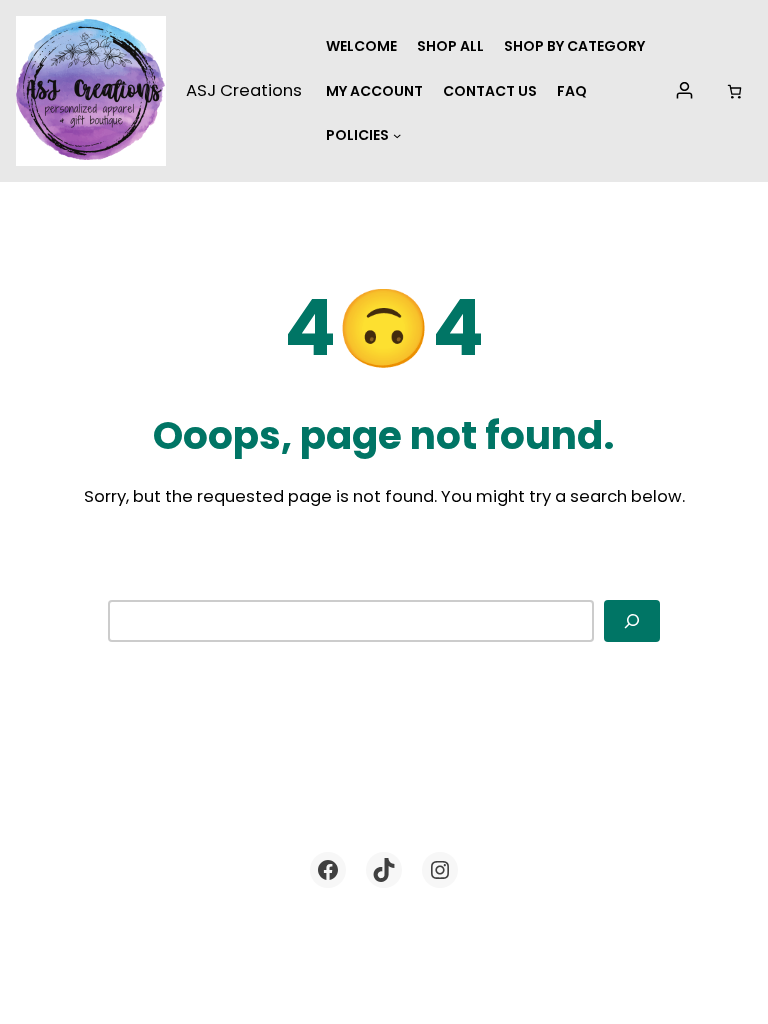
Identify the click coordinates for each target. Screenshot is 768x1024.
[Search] (632, 620)
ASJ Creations (244, 90)
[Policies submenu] (397, 135)
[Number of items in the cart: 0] (734, 91)
